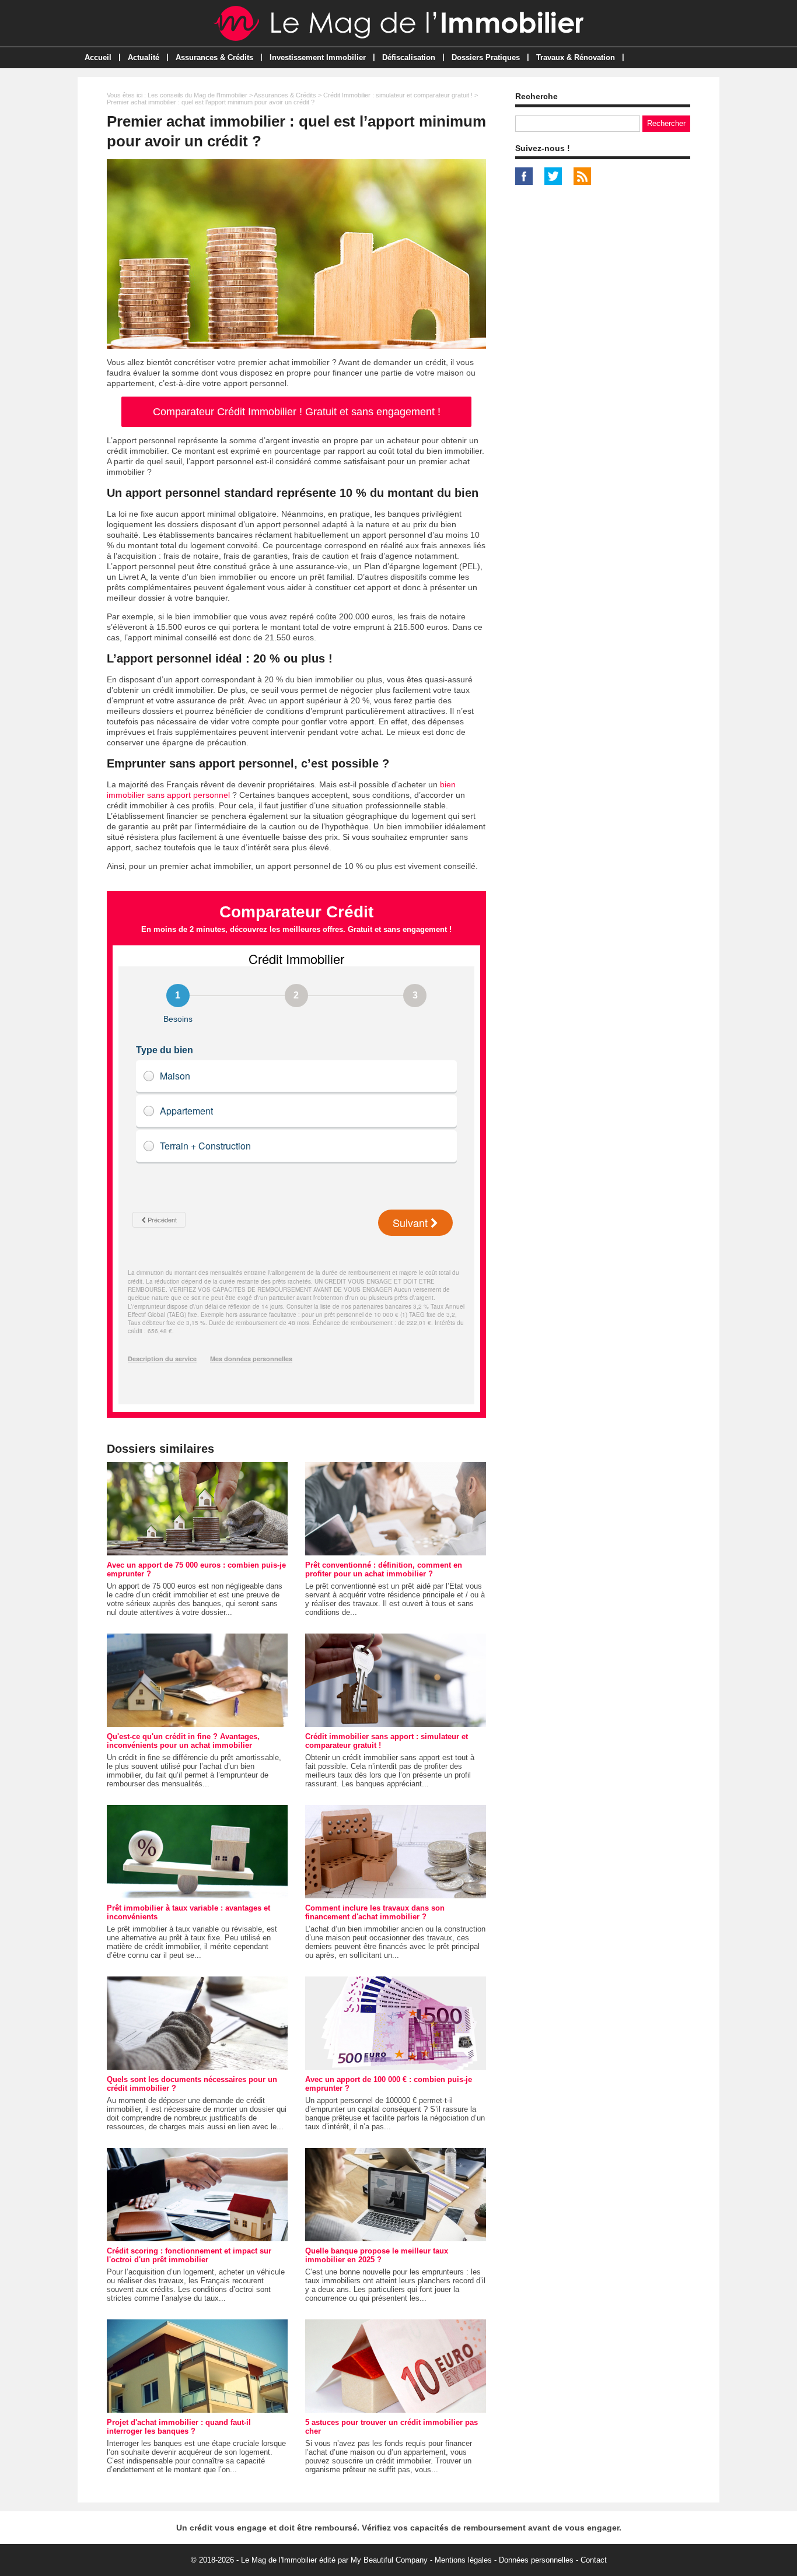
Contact (594, 2560)
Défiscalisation (409, 57)
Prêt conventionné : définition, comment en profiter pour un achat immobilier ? (384, 1569)
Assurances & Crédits (214, 57)
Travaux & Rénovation (576, 57)
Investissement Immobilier (318, 57)
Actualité (144, 57)
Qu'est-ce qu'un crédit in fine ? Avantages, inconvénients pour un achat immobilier (183, 1741)
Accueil (98, 57)
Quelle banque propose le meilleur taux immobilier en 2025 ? (377, 2255)
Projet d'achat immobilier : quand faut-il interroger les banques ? (179, 2427)
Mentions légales (463, 2560)
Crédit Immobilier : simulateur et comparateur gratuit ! (398, 95)
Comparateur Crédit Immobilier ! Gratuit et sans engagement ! (297, 412)
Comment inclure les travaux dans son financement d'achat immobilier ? (375, 1912)
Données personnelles (536, 2560)
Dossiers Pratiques (486, 57)
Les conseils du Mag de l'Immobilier (197, 95)
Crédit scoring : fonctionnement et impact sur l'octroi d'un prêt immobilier (189, 2255)
